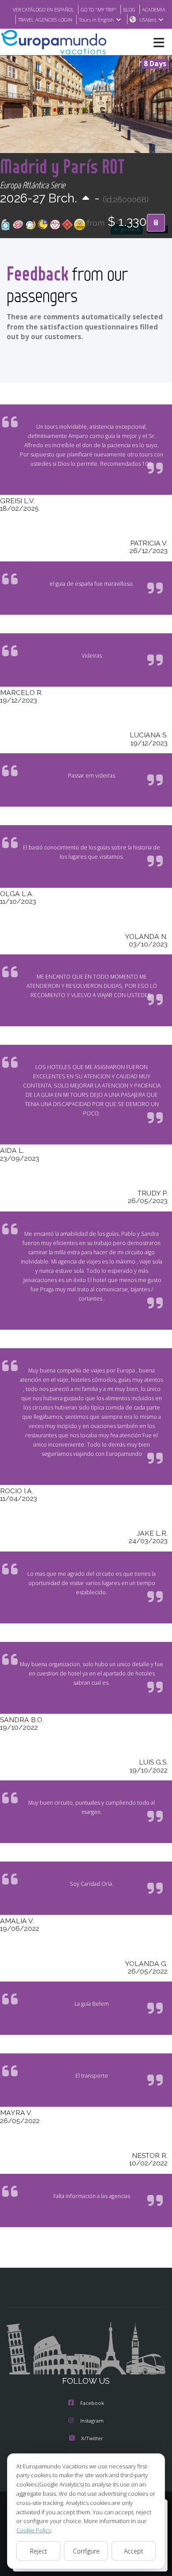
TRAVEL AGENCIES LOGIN (45, 20)
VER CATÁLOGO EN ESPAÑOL (43, 9)
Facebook (92, 2403)
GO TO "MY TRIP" (99, 9)
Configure (86, 2551)
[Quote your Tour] (156, 223)
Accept (134, 2551)
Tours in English (96, 20)
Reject (39, 2551)
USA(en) (148, 20)
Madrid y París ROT (62, 166)
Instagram (92, 2421)
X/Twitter (92, 2438)
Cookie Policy (34, 2530)
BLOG (129, 9)
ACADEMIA (154, 9)
